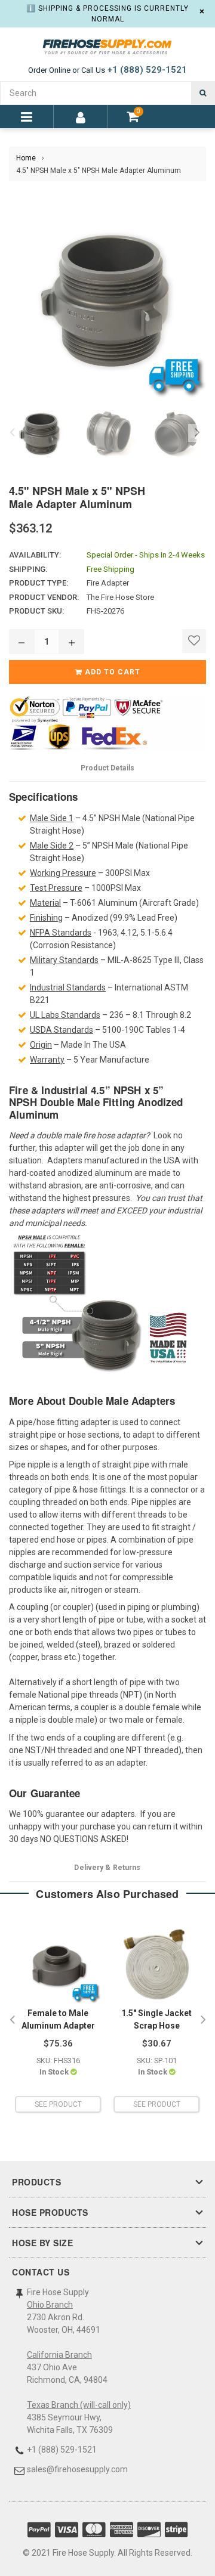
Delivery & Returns (107, 1868)
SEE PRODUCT (58, 2104)
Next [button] (197, 433)
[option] (37, 433)
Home (26, 158)
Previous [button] (12, 433)
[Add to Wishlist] (194, 641)
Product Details (107, 768)
